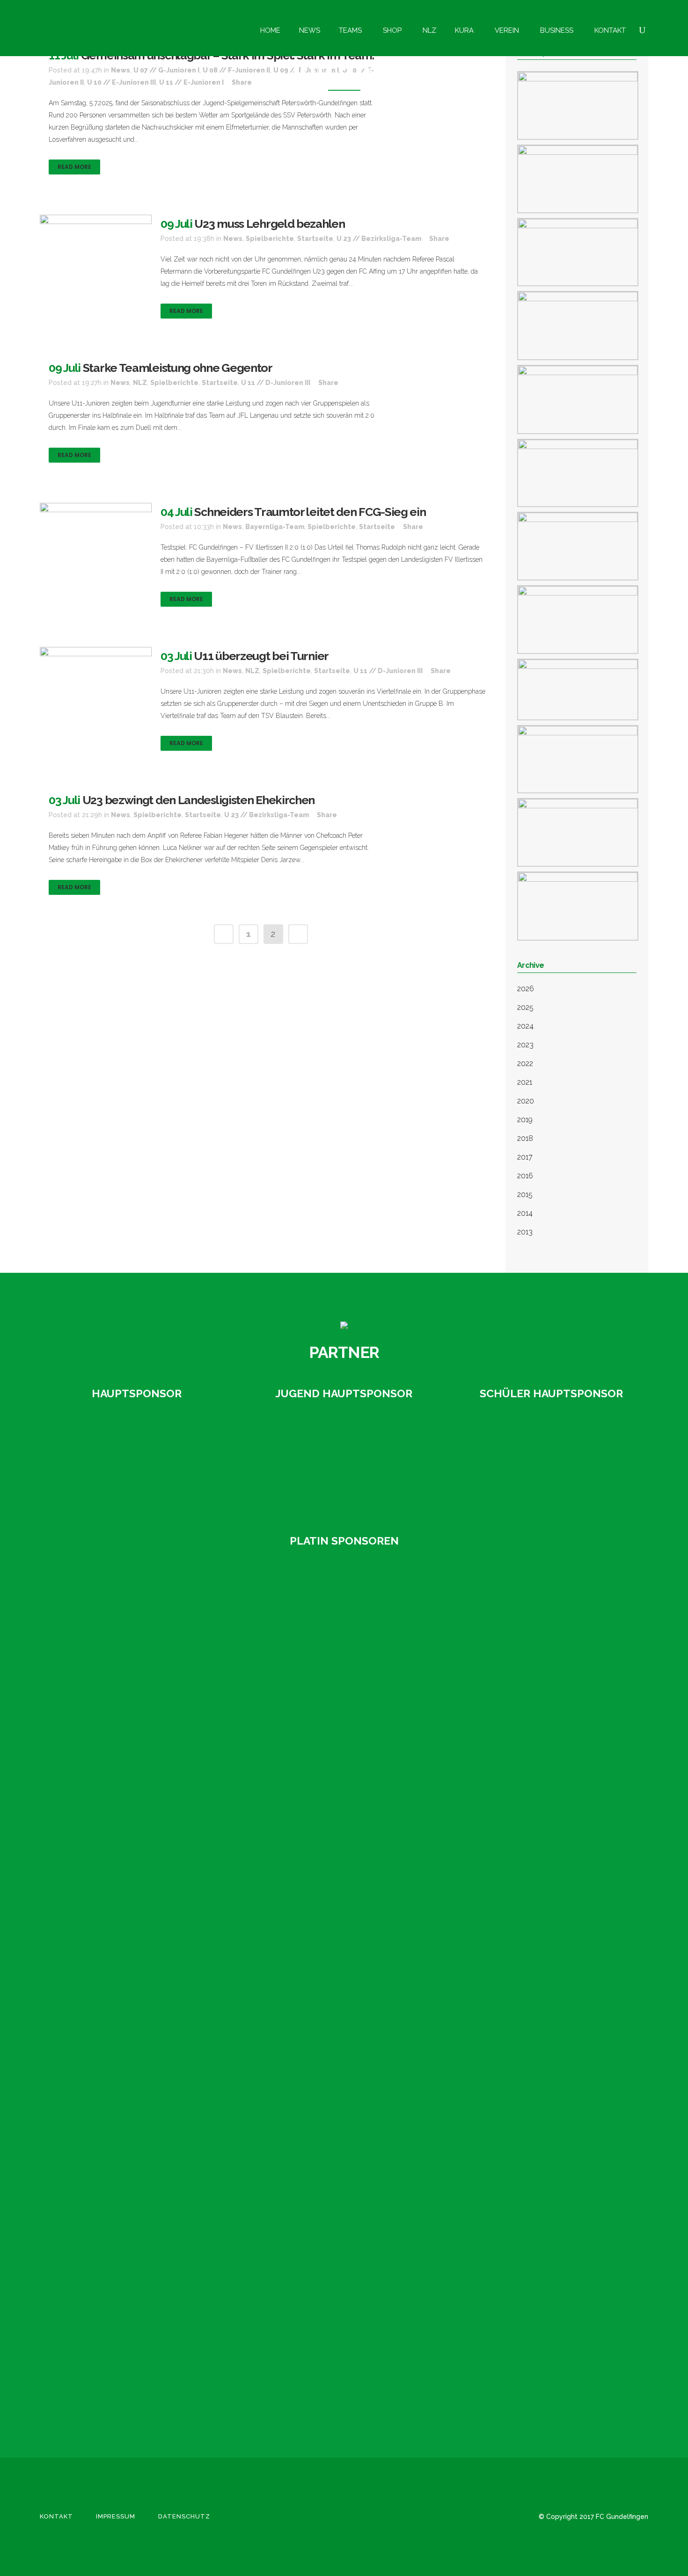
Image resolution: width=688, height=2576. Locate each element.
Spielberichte (270, 239)
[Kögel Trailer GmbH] (101, 2016)
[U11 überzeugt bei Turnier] (96, 684)
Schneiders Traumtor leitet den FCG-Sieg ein (310, 512)
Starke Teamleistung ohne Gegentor (178, 368)
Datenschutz (184, 2516)
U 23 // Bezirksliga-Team (379, 239)
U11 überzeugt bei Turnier (261, 656)
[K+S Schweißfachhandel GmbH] (101, 1945)
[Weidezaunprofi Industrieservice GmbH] (101, 2372)
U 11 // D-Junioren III (276, 383)
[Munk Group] (101, 2087)
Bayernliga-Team (275, 527)
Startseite (315, 239)
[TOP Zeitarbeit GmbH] (101, 2159)
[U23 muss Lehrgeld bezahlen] (96, 252)
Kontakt (56, 2516)
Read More (74, 167)
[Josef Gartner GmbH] (101, 1873)
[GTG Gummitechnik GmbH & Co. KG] (101, 1731)
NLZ (140, 383)
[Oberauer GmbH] (552, 1461)
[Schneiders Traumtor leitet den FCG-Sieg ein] (96, 534)
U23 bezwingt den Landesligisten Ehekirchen (198, 800)
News (233, 239)
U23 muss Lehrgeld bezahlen (269, 224)
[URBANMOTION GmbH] (101, 2230)
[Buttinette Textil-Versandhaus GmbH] (101, 1589)
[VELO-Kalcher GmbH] (101, 2301)
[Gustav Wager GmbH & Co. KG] (136, 1462)
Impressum (116, 2516)
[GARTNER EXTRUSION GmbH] (344, 1461)
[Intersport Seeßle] (101, 1802)
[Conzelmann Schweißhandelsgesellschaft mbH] (101, 1660)
